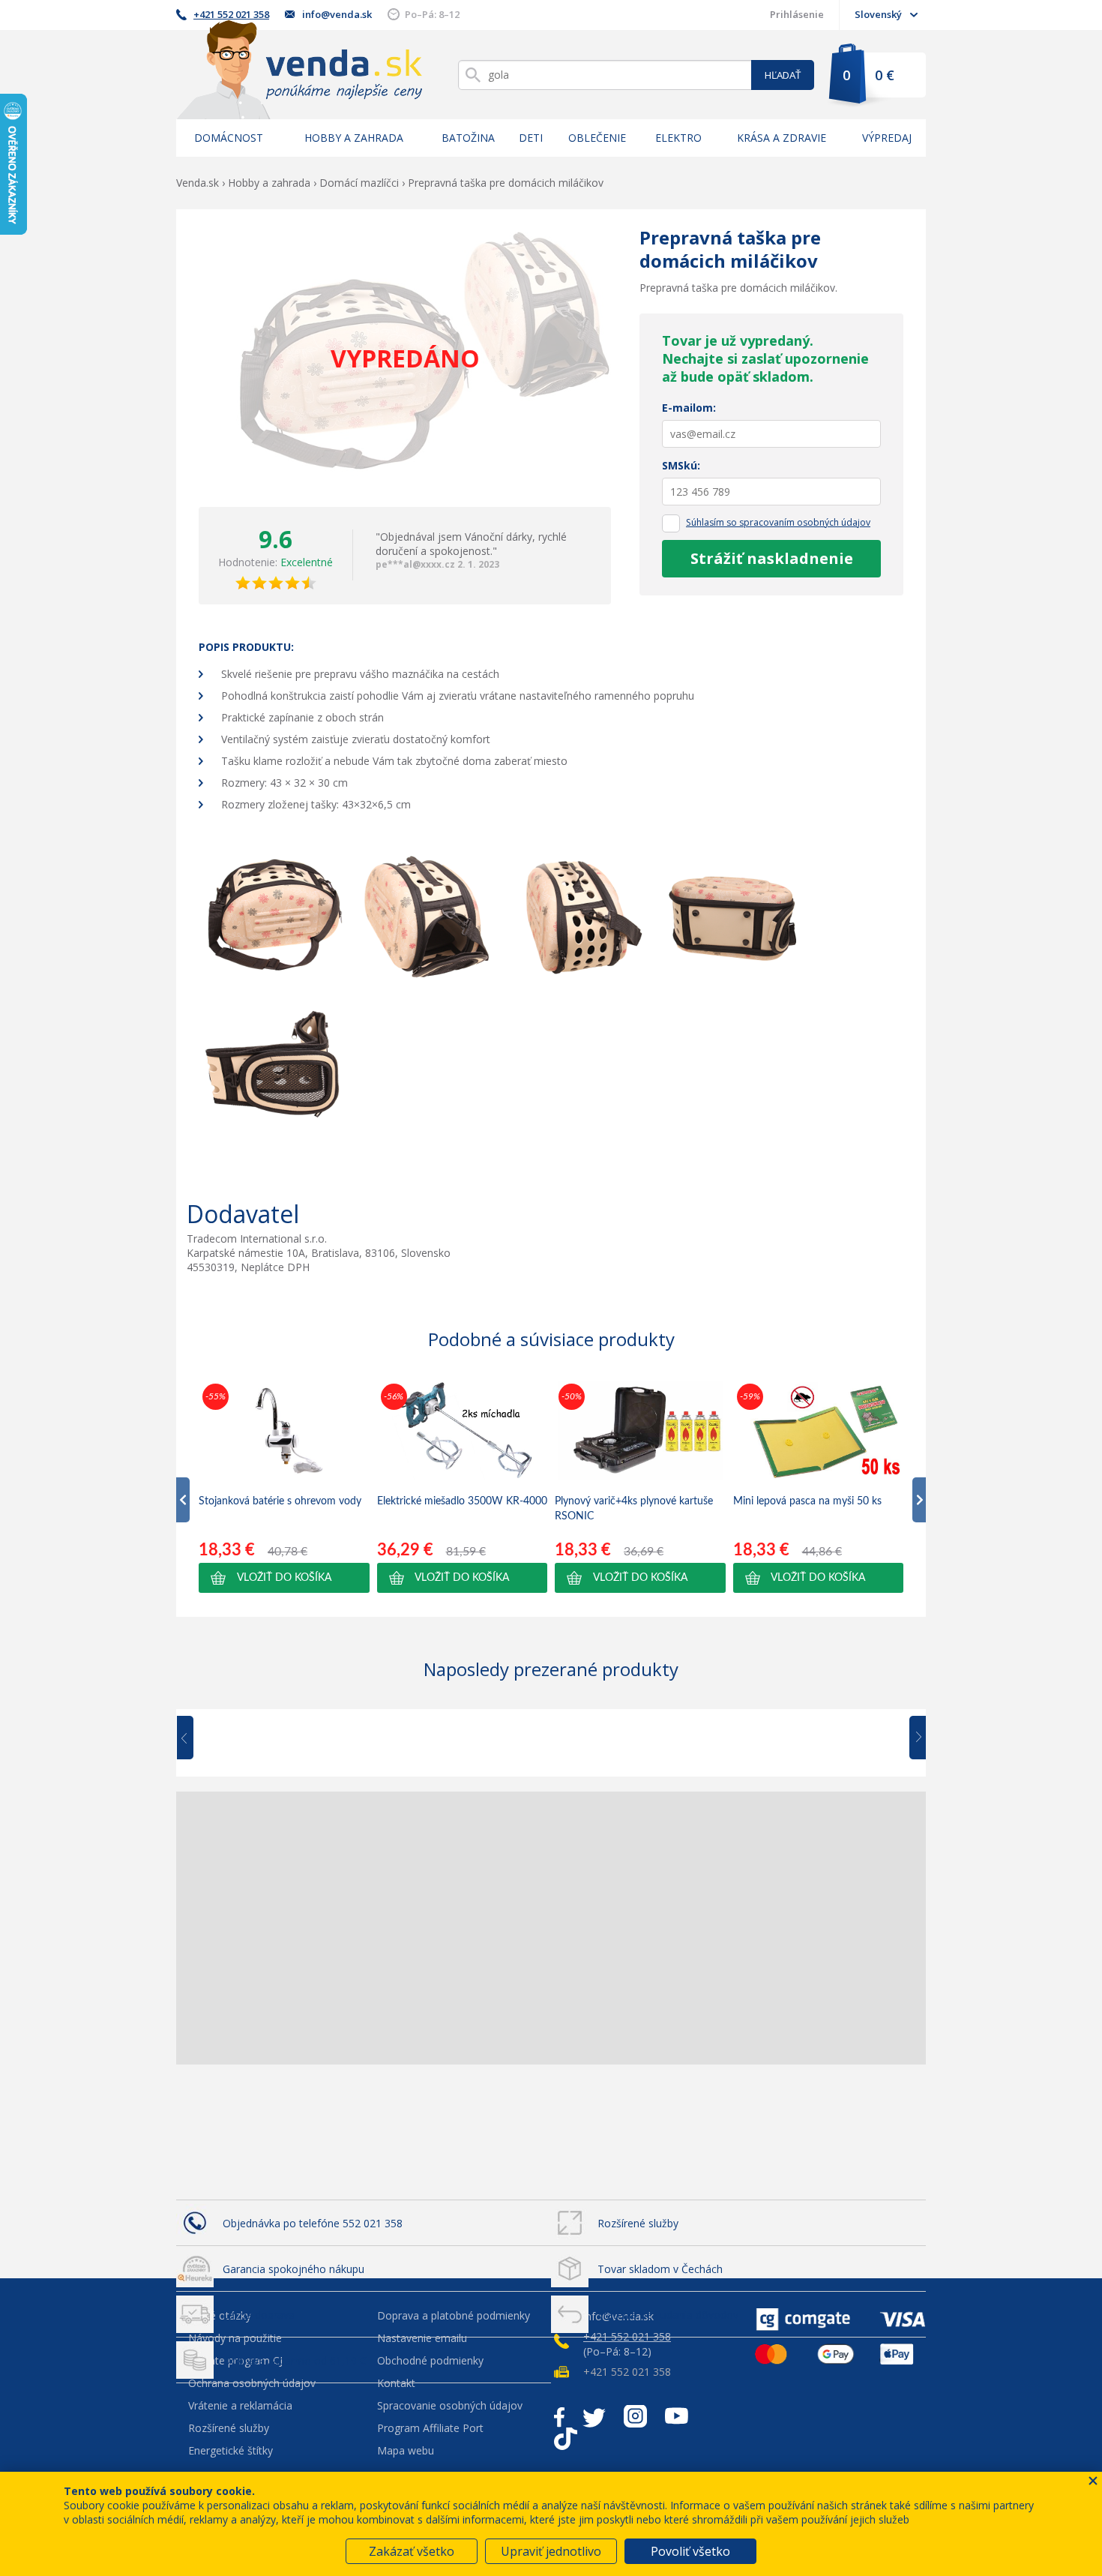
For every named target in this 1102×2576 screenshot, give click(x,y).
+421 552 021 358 (231, 14)
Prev (196, 1738)
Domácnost (229, 138)
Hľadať (783, 75)
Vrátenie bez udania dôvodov (668, 2315)
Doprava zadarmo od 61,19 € (294, 2360)
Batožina (468, 138)
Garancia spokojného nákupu (293, 2269)
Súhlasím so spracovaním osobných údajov (778, 522)
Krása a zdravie (782, 138)
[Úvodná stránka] (299, 69)
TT (566, 2439)
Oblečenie (597, 138)
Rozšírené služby (638, 2223)
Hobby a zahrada (354, 138)
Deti (531, 138)
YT (677, 2416)
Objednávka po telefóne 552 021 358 (313, 2223)
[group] (284, 1486)
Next (912, 1738)
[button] (284, 1578)
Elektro (678, 138)
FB (559, 2416)
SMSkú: (681, 465)
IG (635, 2416)
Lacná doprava (259, 2315)
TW (594, 2416)
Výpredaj (887, 138)
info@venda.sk (337, 14)
